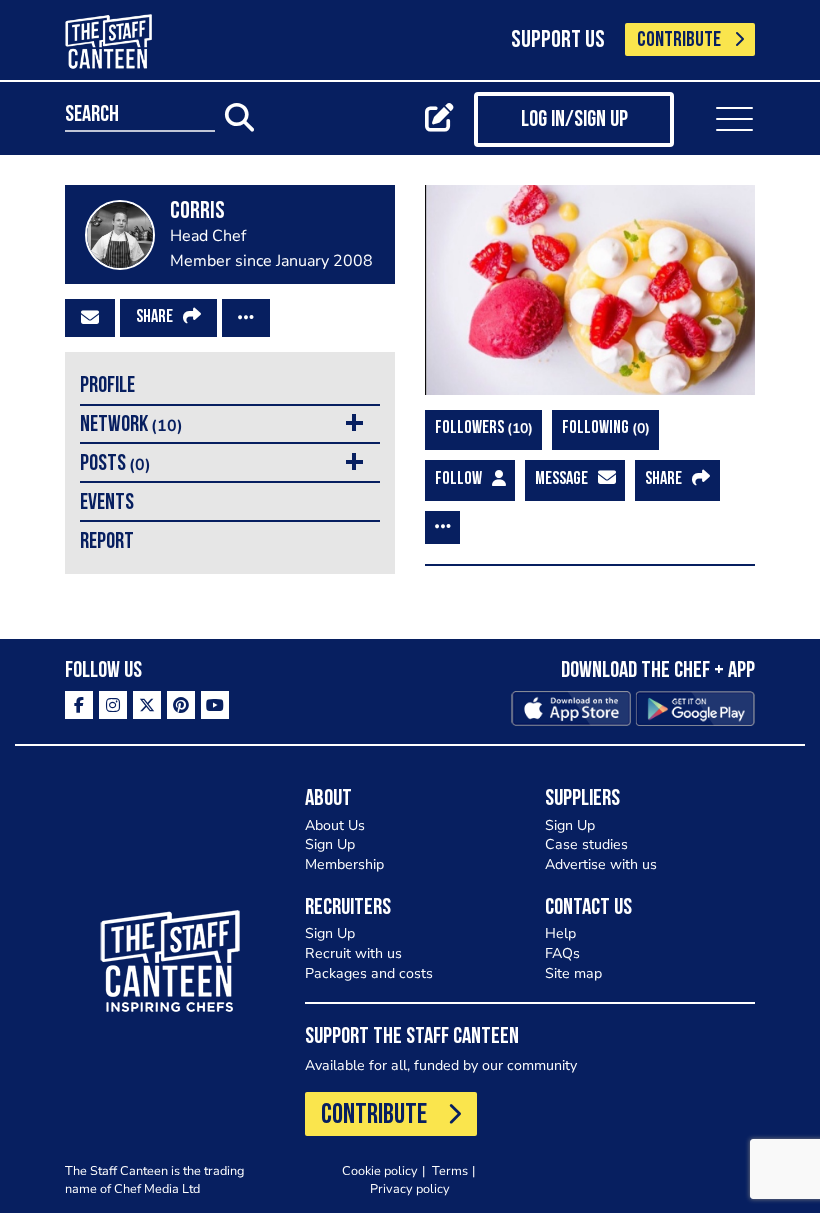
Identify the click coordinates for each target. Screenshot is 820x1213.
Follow (458, 480)
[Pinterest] (181, 705)
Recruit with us (353, 953)
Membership (344, 864)
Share (154, 318)
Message (561, 480)
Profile (107, 386)
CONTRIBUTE (679, 40)
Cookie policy (380, 1170)
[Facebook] (79, 705)
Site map (573, 973)
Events (107, 503)
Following (603, 428)
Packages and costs (369, 973)
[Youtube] (215, 705)
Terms (450, 1170)
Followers (481, 428)
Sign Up (330, 844)
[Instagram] (113, 705)
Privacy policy (410, 1188)
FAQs (562, 953)
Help (560, 933)
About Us (335, 825)
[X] (147, 705)
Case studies (586, 844)
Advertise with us (601, 864)
